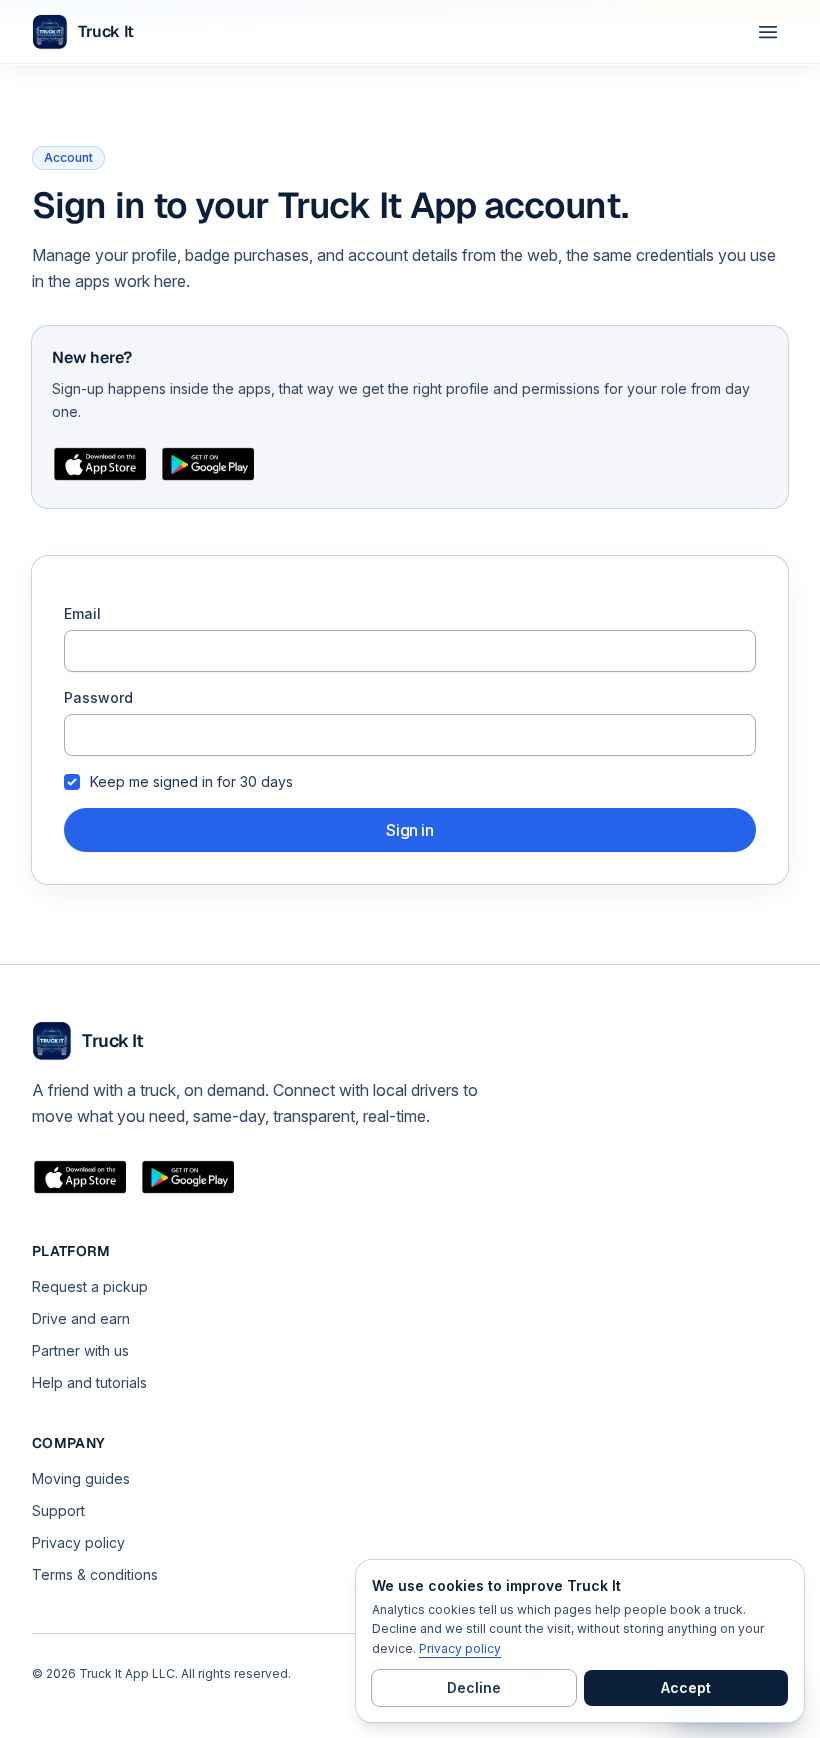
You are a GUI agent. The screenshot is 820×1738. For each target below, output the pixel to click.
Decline (474, 1687)
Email (82, 613)
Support (58, 1510)
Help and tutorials (89, 1382)
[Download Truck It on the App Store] (100, 464)
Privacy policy (78, 1542)
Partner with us (80, 1350)
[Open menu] (768, 32)
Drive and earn (81, 1318)
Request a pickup (90, 1286)
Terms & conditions (95, 1574)
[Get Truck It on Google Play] (208, 464)
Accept (686, 1687)
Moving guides (81, 1478)
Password (98, 697)
